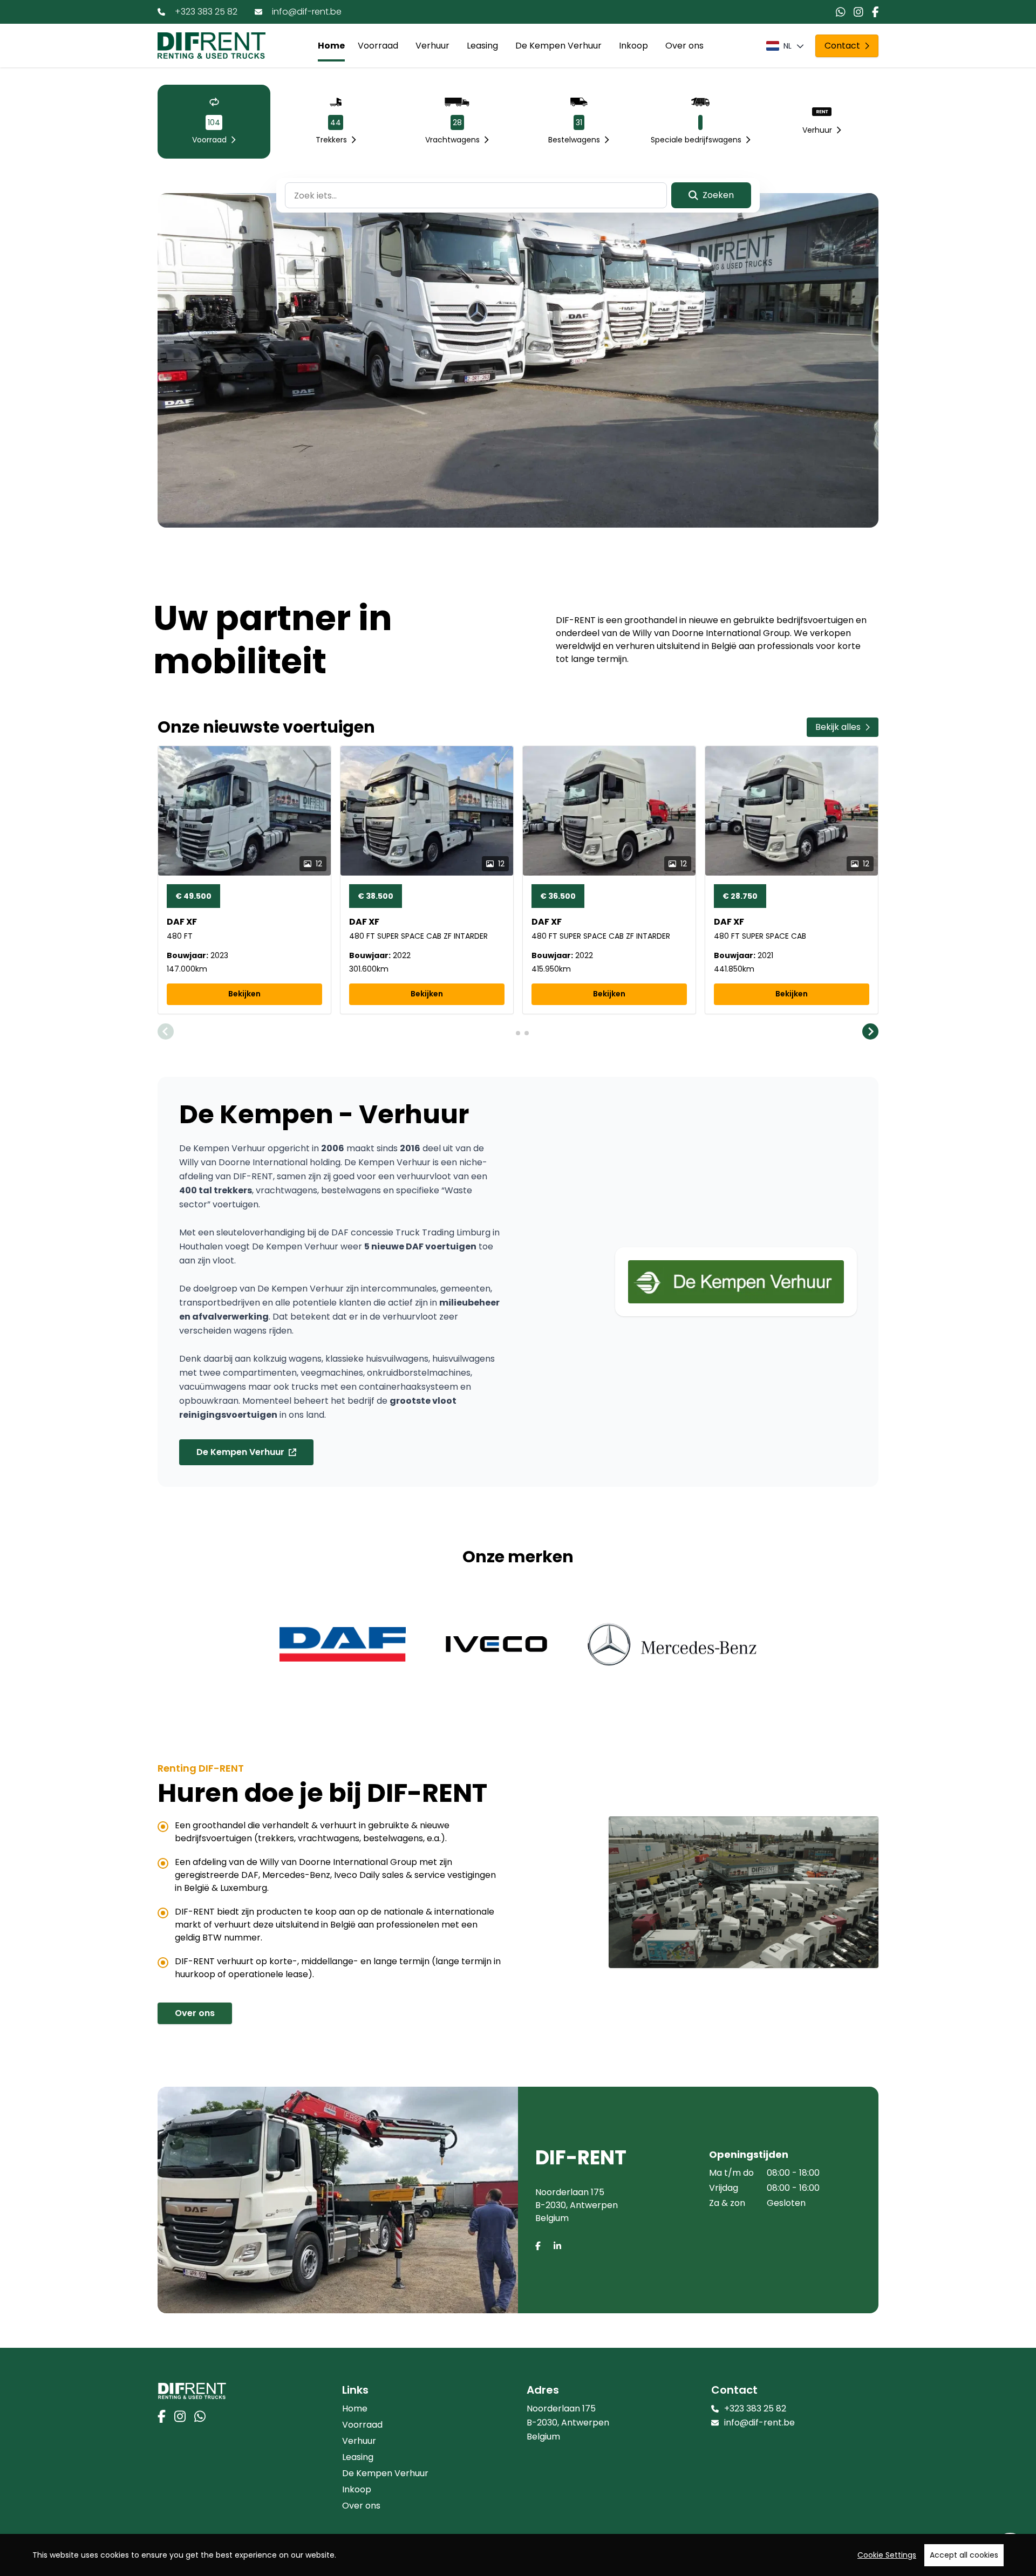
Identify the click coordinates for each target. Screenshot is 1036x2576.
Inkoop (633, 46)
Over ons (684, 46)
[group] (244, 880)
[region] (518, 2555)
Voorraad (378, 46)
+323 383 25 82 (206, 12)
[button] (166, 1033)
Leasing (482, 46)
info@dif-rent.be (307, 12)
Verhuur (432, 46)
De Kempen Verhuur (558, 46)
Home (331, 46)
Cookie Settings (887, 2555)
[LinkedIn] (557, 2246)
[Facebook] (538, 2246)
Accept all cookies (964, 2555)
